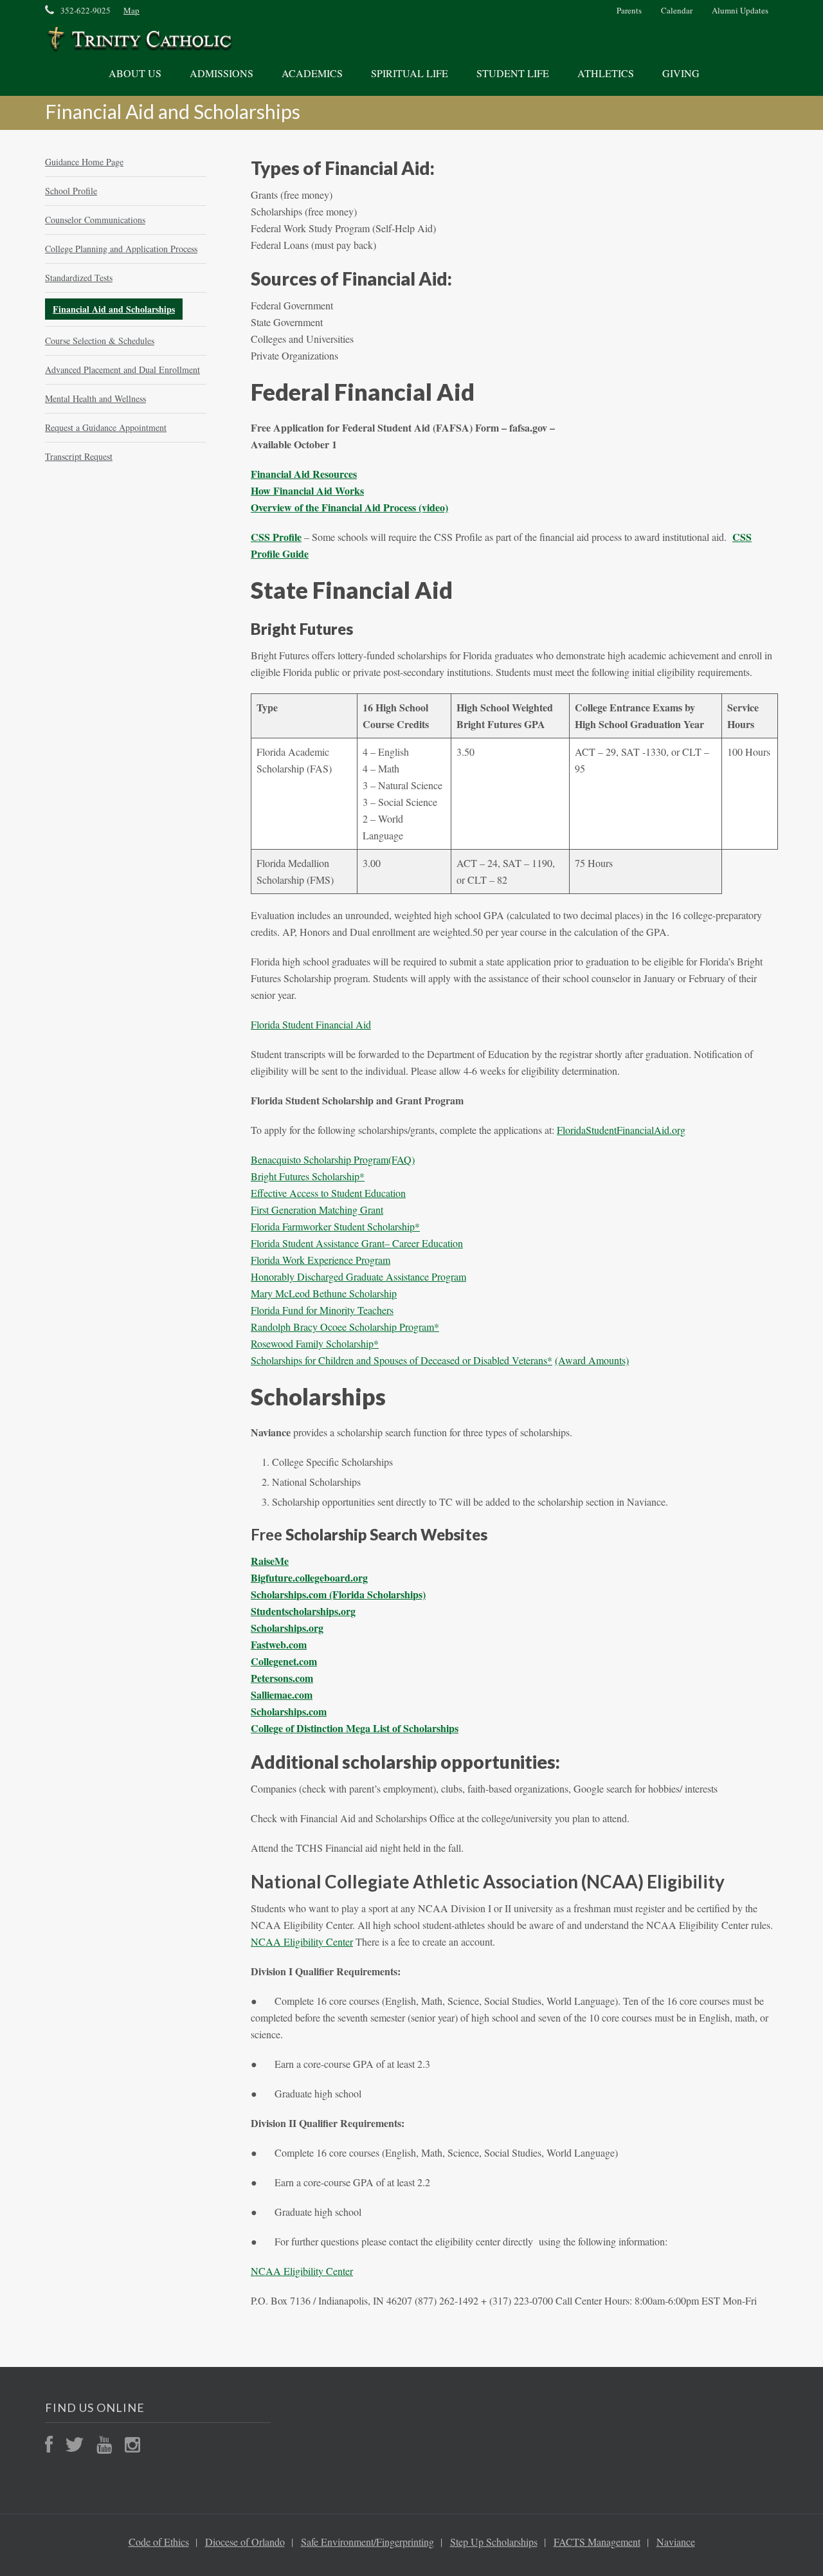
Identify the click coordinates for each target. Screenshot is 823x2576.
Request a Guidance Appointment (106, 427)
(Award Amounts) (592, 1360)
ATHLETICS (606, 73)
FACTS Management (597, 2542)
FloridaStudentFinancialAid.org (621, 1130)
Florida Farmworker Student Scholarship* (335, 1226)
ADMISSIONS (222, 73)
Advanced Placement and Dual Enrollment (122, 370)
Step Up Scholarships (494, 2542)
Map (131, 10)
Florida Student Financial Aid (311, 1024)
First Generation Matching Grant (317, 1210)
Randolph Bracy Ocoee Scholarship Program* (345, 1327)
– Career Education (424, 1243)
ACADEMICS (312, 73)
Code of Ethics (159, 2542)
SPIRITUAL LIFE (410, 73)
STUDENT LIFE (513, 73)
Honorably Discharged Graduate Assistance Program (358, 1276)
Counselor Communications (95, 220)
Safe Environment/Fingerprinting (367, 2542)
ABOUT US (135, 73)
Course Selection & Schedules (100, 341)
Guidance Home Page (84, 162)
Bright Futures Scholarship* (308, 1176)
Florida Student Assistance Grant (318, 1243)
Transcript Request (79, 456)
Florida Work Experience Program (321, 1260)
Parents (629, 10)
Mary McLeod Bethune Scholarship (324, 1293)
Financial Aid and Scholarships (114, 309)
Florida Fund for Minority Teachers (322, 1310)
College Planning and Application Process (121, 249)
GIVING (681, 73)
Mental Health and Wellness (95, 398)
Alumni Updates (740, 10)
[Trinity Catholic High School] (139, 40)
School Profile (71, 191)
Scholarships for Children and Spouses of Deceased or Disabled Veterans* (402, 1360)
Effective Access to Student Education (328, 1193)
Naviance (676, 2542)
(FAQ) (402, 1159)
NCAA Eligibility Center (302, 1941)
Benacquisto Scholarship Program (320, 1159)
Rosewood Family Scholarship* (315, 1343)
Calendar (677, 10)
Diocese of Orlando (245, 2542)
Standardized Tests (79, 278)
